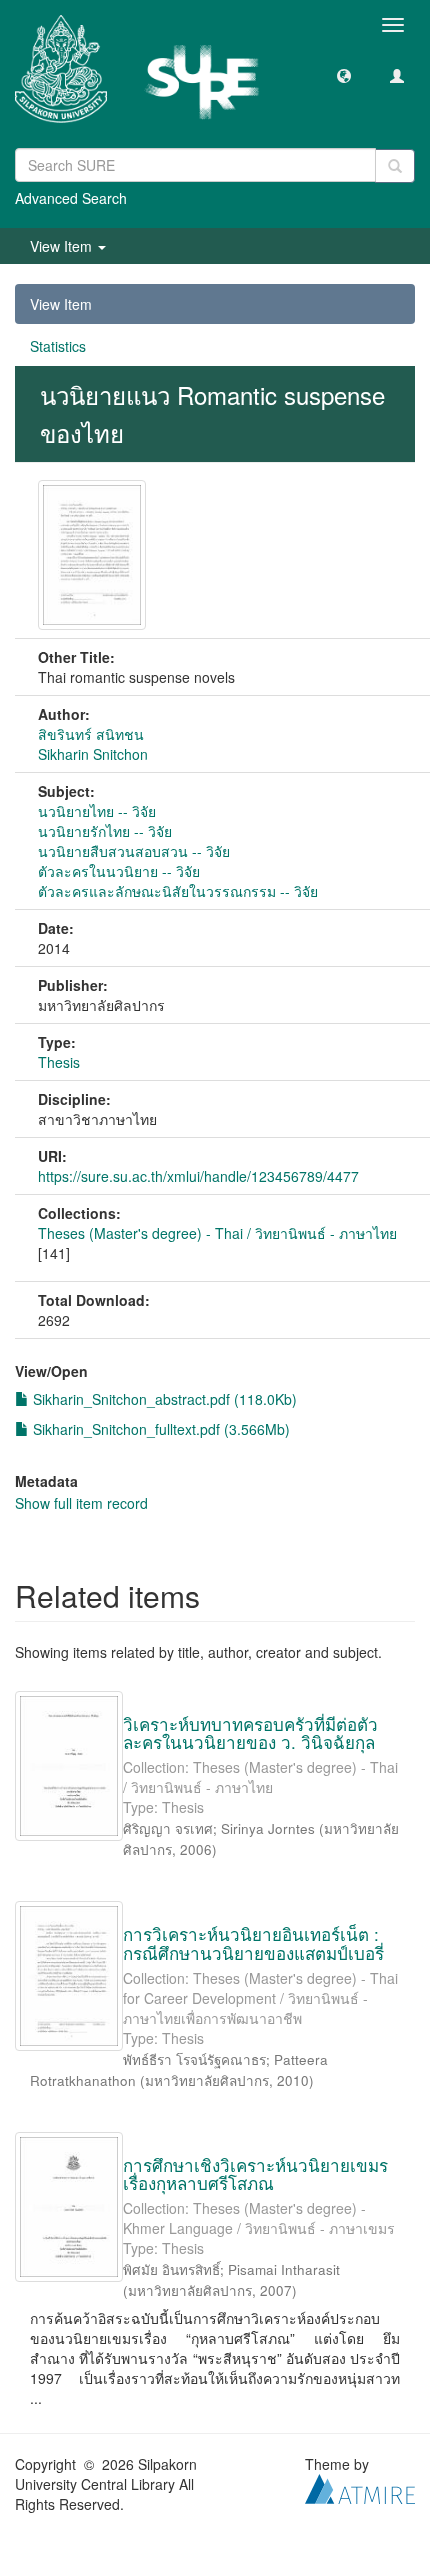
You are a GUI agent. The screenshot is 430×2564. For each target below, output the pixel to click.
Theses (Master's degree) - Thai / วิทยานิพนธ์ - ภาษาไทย (217, 1233)
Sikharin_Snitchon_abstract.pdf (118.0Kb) (163, 1399)
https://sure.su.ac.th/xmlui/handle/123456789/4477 (198, 1176)
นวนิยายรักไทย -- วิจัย (105, 831)
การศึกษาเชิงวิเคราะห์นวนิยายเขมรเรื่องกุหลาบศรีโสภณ (255, 2174)
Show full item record (81, 1503)
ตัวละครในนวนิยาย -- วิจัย (119, 871)
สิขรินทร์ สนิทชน (91, 734)
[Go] (395, 166)
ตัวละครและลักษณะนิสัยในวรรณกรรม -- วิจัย (178, 891)
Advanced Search (71, 198)
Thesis (59, 1062)
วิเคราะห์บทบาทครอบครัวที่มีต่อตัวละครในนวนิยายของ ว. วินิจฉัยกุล (250, 1733)
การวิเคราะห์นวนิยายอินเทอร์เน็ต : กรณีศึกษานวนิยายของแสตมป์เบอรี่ (253, 1943)
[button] (344, 75)
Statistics (58, 346)
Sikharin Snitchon (93, 754)
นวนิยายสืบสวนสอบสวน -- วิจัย (134, 851)
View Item (61, 304)
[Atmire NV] (360, 2487)
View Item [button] (63, 246)
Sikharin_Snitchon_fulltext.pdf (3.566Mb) (159, 1429)
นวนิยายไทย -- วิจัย (97, 811)
